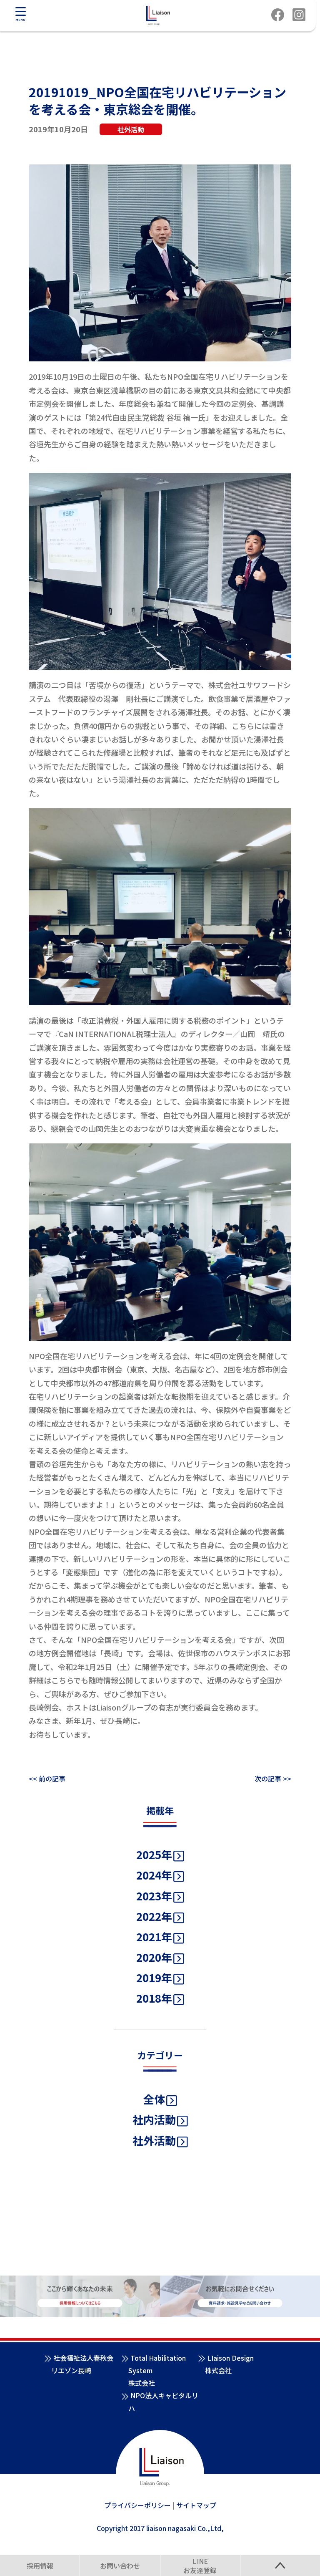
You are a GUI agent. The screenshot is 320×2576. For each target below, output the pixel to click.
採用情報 (40, 2566)
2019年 (154, 1977)
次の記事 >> (273, 1779)
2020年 (154, 1957)
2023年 (154, 1896)
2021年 (154, 1936)
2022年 (154, 1916)
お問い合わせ (120, 2566)
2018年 (154, 1998)
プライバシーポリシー (137, 2505)
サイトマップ (196, 2505)
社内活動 (154, 2119)
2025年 (154, 1854)
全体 (154, 2099)
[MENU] (20, 11)
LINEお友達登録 (200, 2566)
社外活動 (154, 2140)
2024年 (154, 1875)
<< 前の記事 (47, 1779)
